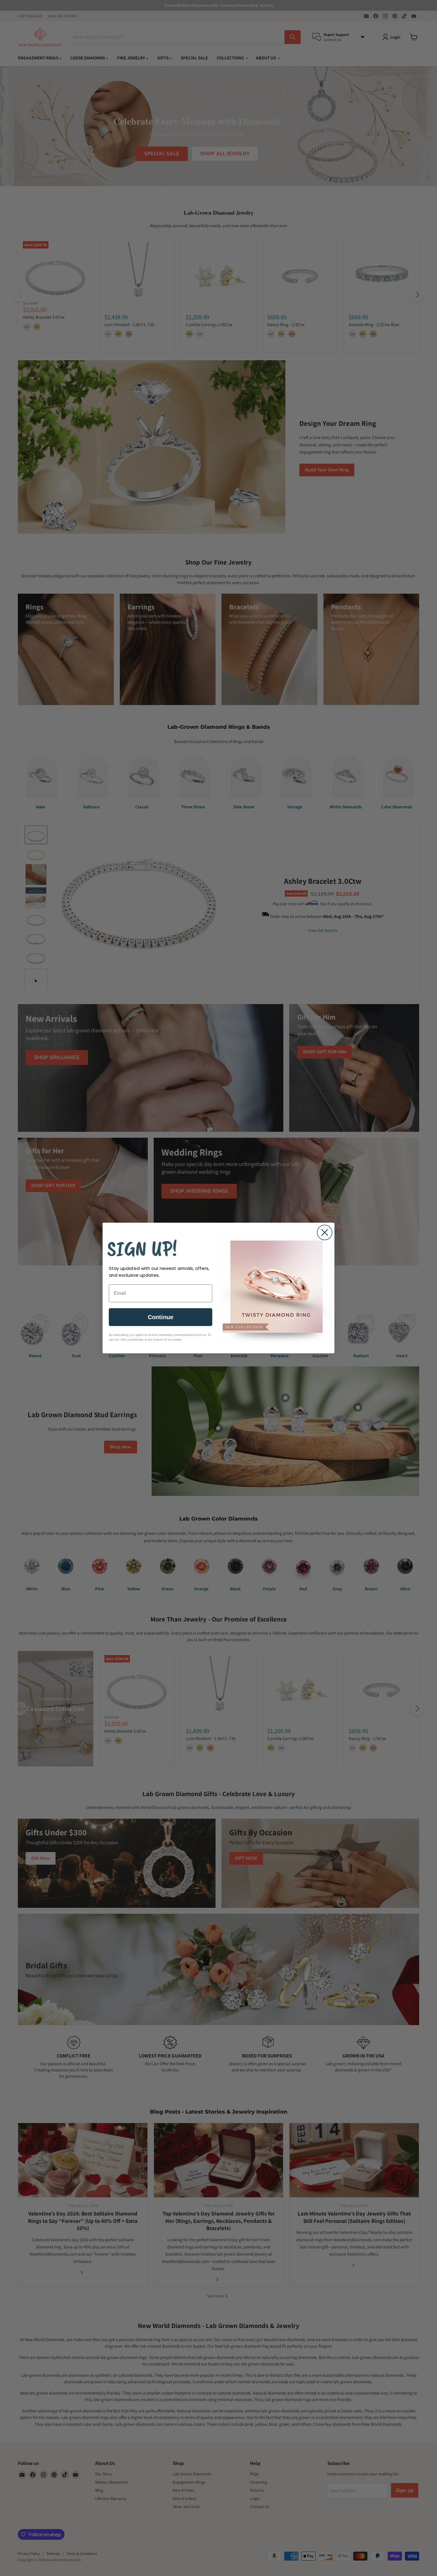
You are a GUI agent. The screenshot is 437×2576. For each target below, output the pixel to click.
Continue (161, 1317)
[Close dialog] (325, 1232)
